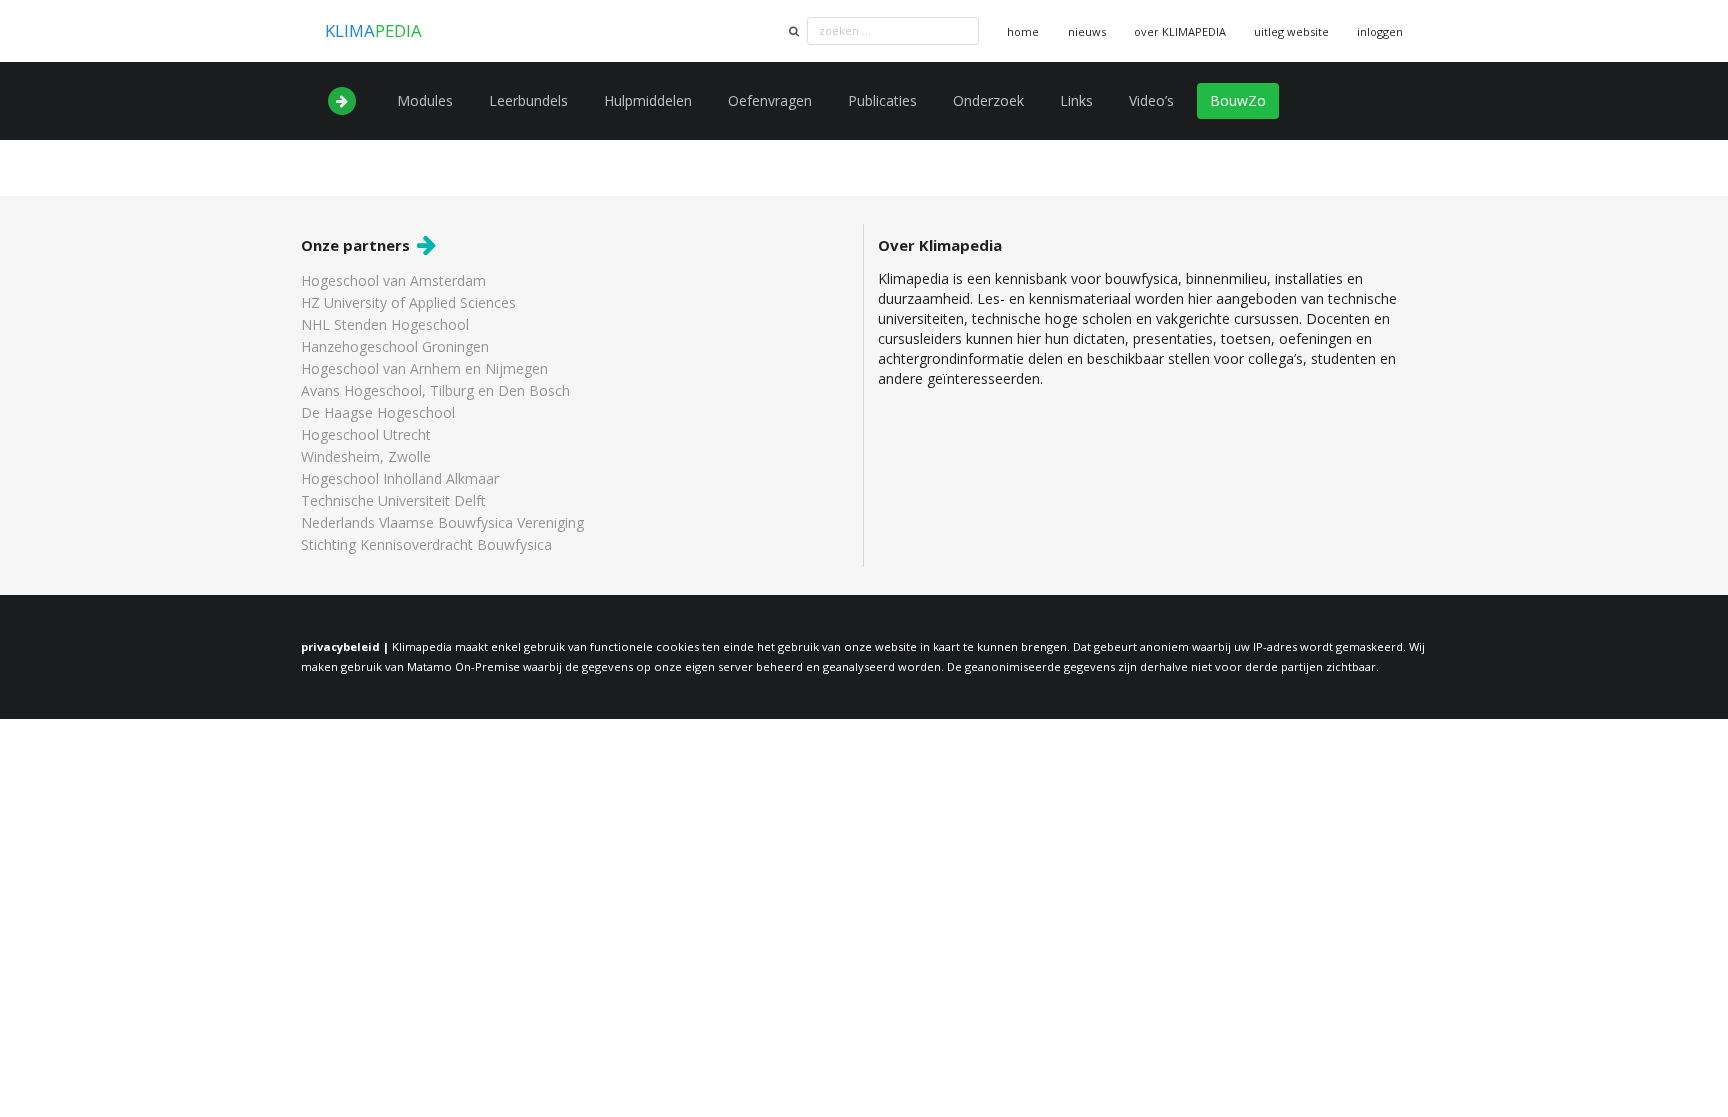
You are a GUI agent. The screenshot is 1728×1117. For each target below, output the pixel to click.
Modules (425, 100)
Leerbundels (528, 100)
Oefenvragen (770, 100)
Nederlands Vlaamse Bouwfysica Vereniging (442, 522)
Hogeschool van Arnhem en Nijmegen (424, 368)
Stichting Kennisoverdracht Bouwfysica (426, 544)
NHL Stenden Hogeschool (385, 324)
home (1023, 31)
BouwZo (1238, 100)
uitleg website (1291, 31)
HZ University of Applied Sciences (408, 302)
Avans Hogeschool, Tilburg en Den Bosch (435, 390)
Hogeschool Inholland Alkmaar (400, 478)
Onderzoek (988, 100)
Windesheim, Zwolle (366, 456)
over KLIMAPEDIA (1180, 31)
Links (1076, 100)
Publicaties (882, 100)
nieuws (1087, 31)
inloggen (1380, 31)
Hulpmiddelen (648, 100)
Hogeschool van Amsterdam (393, 281)
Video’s (1151, 100)
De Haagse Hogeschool (378, 412)
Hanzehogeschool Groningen (395, 346)
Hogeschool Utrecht (366, 434)
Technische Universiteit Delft (393, 500)
